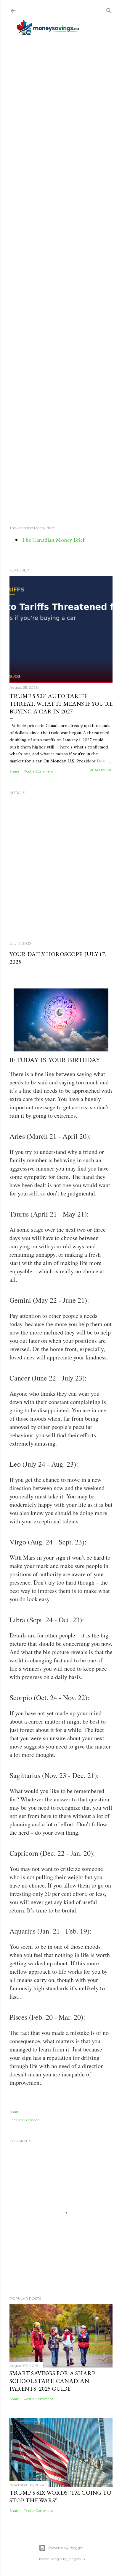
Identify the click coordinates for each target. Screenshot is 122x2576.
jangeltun (77, 2559)
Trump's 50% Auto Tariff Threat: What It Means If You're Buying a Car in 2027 (61, 704)
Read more (101, 770)
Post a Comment (38, 771)
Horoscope (31, 2120)
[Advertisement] (61, 280)
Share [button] (14, 771)
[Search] (109, 9)
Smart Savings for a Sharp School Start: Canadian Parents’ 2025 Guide (52, 2381)
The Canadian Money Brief (53, 540)
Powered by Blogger (66, 2548)
